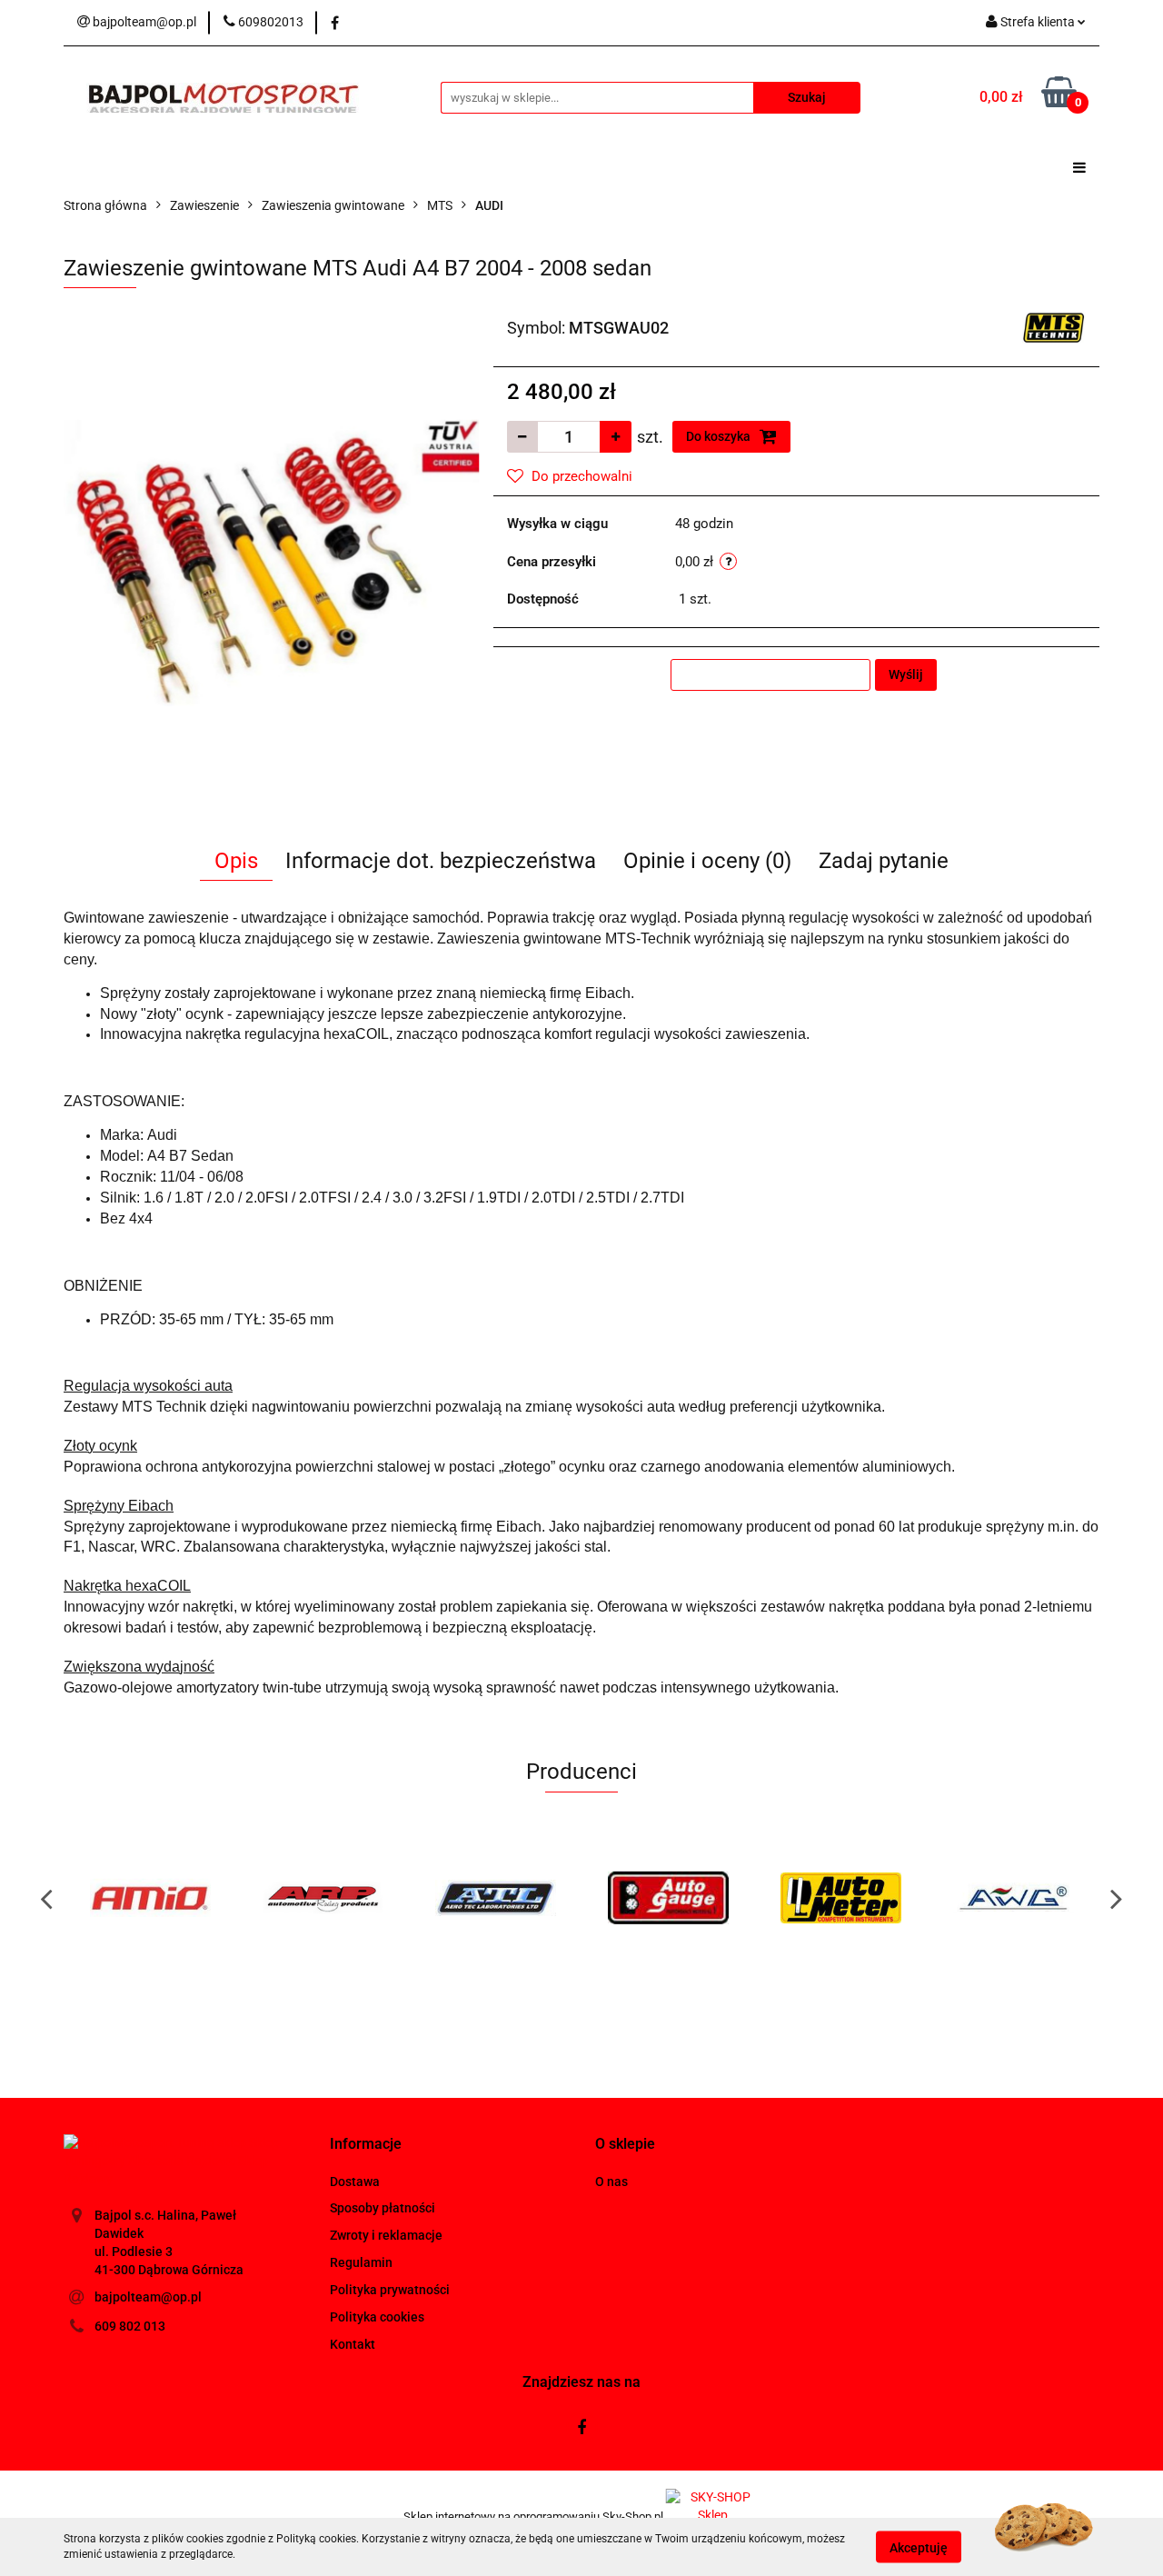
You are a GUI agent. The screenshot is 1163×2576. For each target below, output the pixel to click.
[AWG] (1013, 1898)
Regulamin (361, 2262)
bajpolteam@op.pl (148, 2297)
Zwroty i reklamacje (386, 2235)
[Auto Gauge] (668, 1898)
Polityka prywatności (390, 2290)
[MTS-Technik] (1054, 326)
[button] (366, 2145)
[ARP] (323, 1898)
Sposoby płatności (383, 2208)
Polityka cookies (377, 2317)
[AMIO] (150, 1898)
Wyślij (906, 674)
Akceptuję (919, 2547)
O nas (611, 2182)
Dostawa (355, 2182)
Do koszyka (720, 436)
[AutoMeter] (840, 1898)
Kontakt (353, 2344)
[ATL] (495, 1898)
